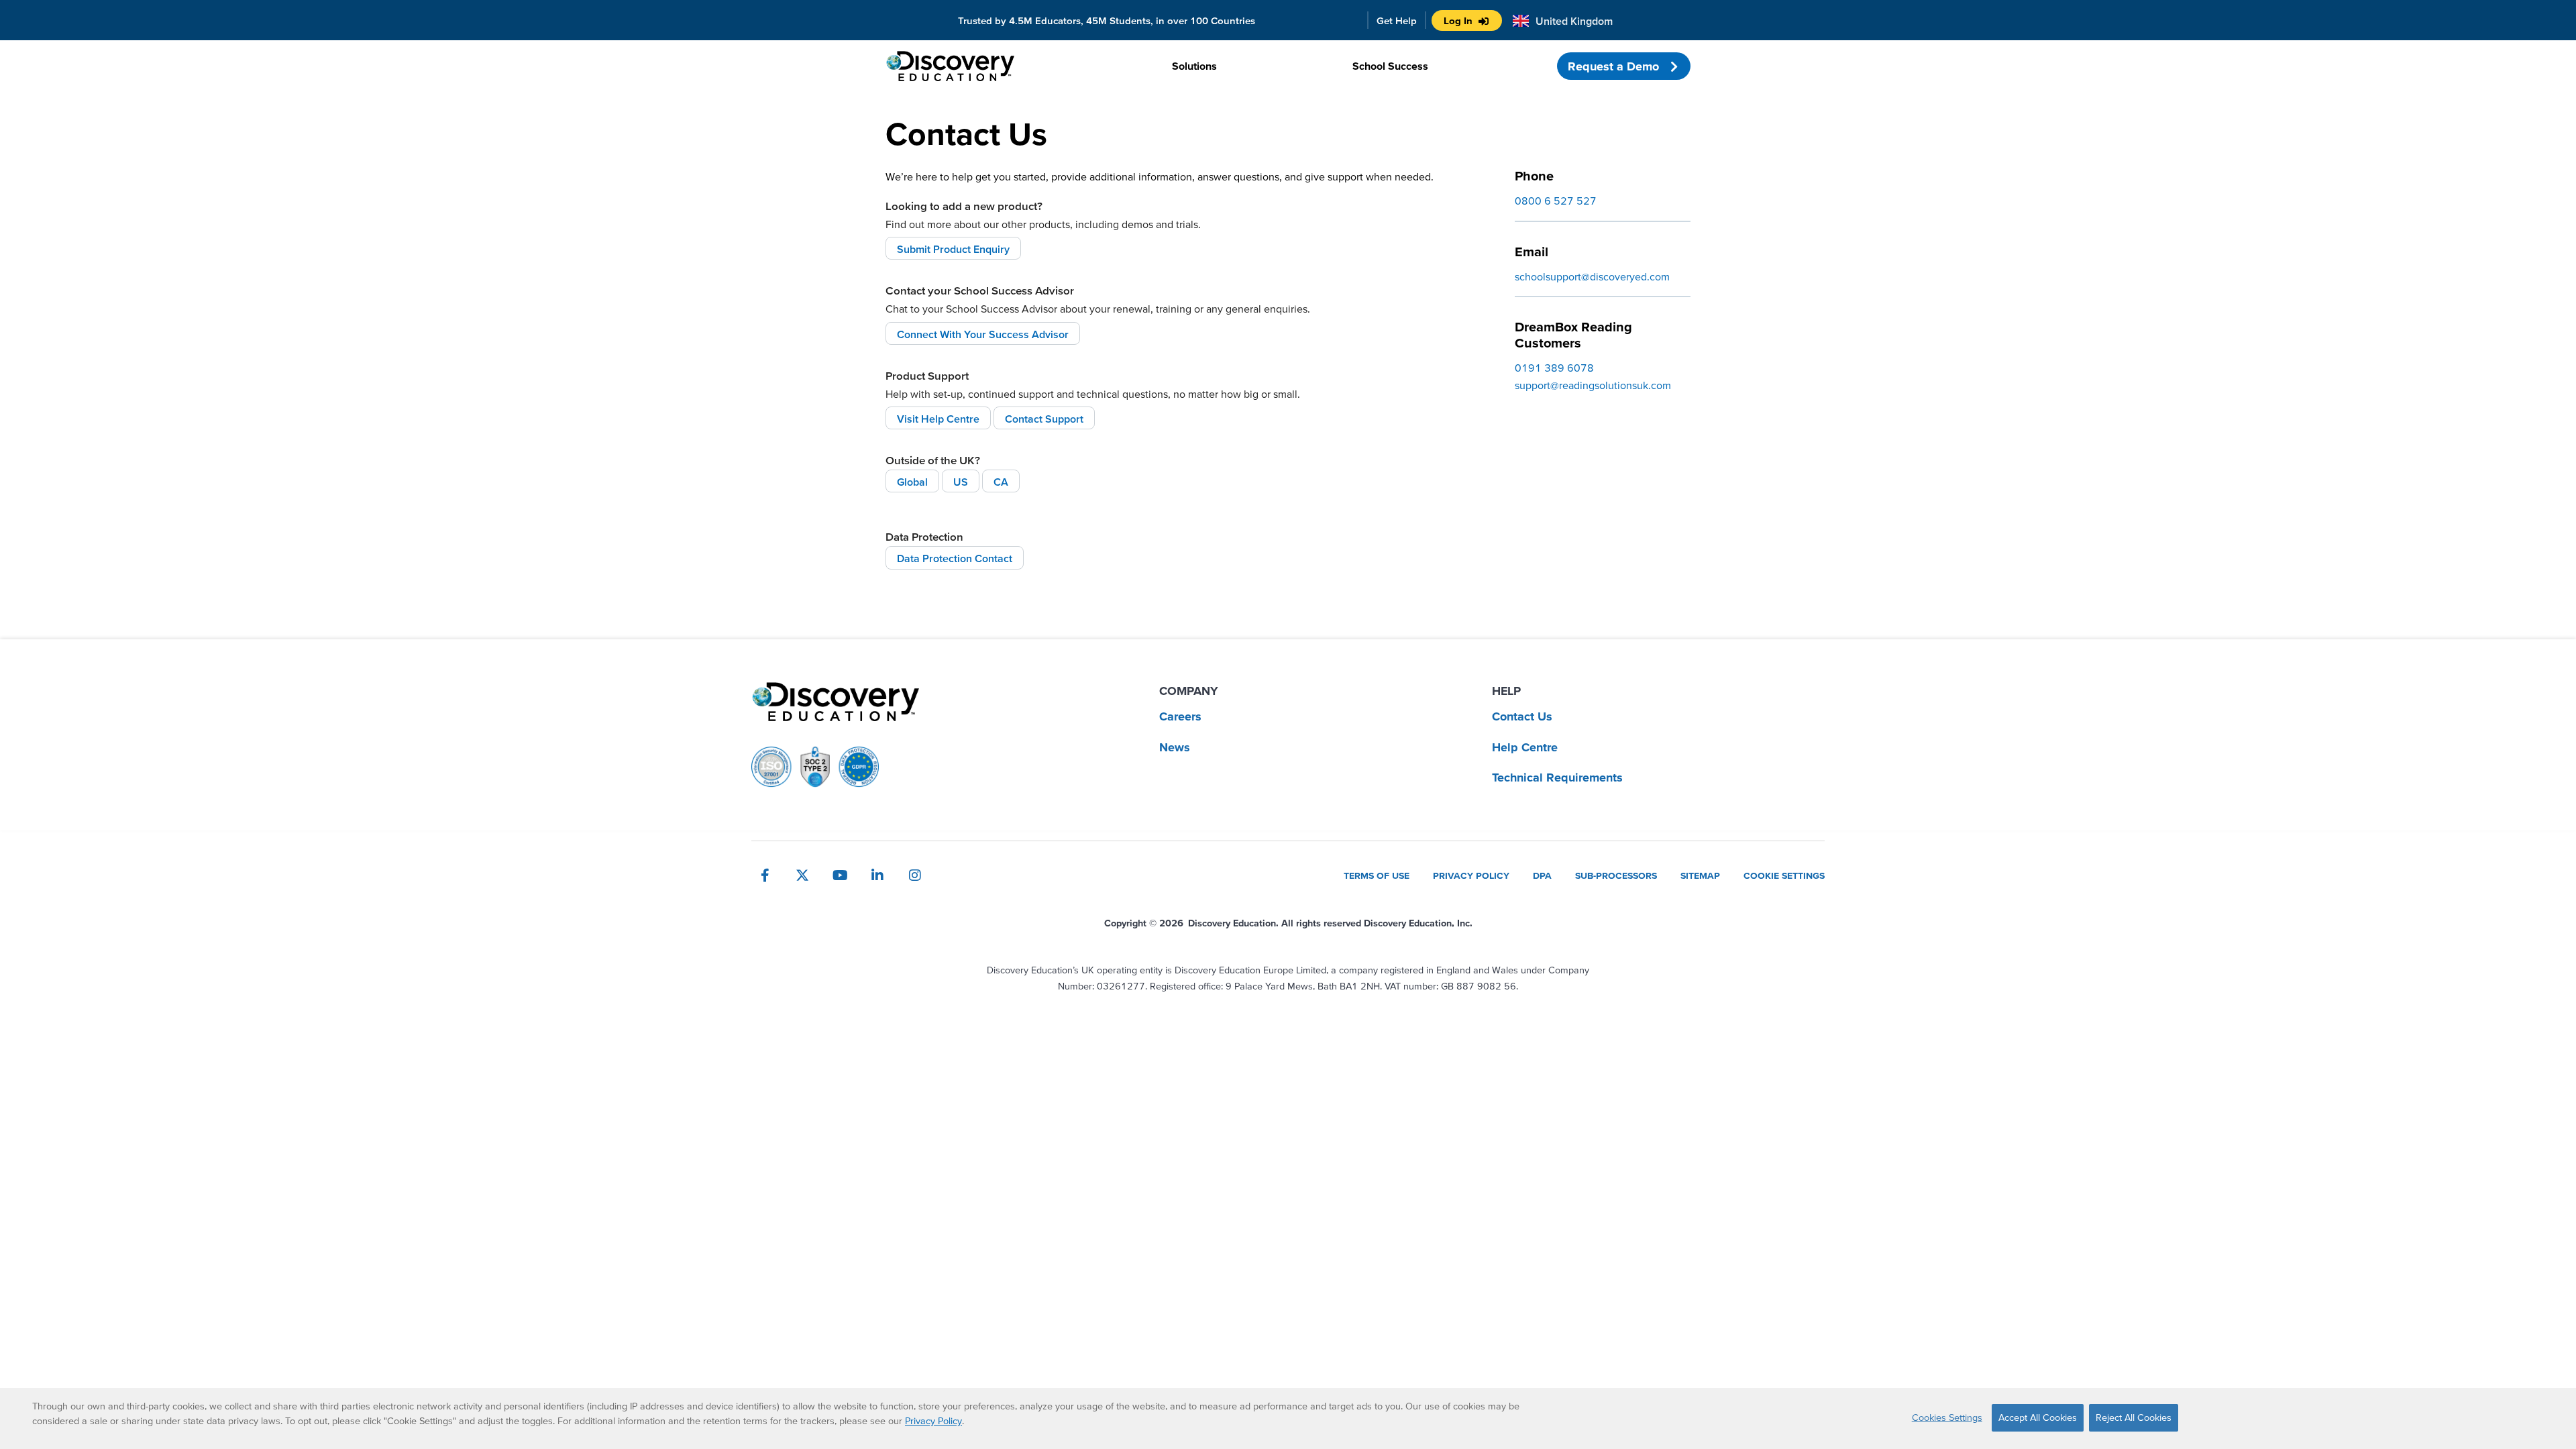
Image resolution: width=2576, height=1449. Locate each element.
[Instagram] (915, 875)
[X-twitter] (802, 875)
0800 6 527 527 (1556, 201)
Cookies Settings (1947, 1417)
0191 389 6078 (1554, 368)
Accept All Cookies (2038, 1417)
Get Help (1397, 20)
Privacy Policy (933, 1421)
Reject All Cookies (2134, 1417)
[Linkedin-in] (877, 875)
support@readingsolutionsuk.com (1593, 385)
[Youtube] (840, 875)
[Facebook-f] (765, 875)
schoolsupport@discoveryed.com (1592, 276)
